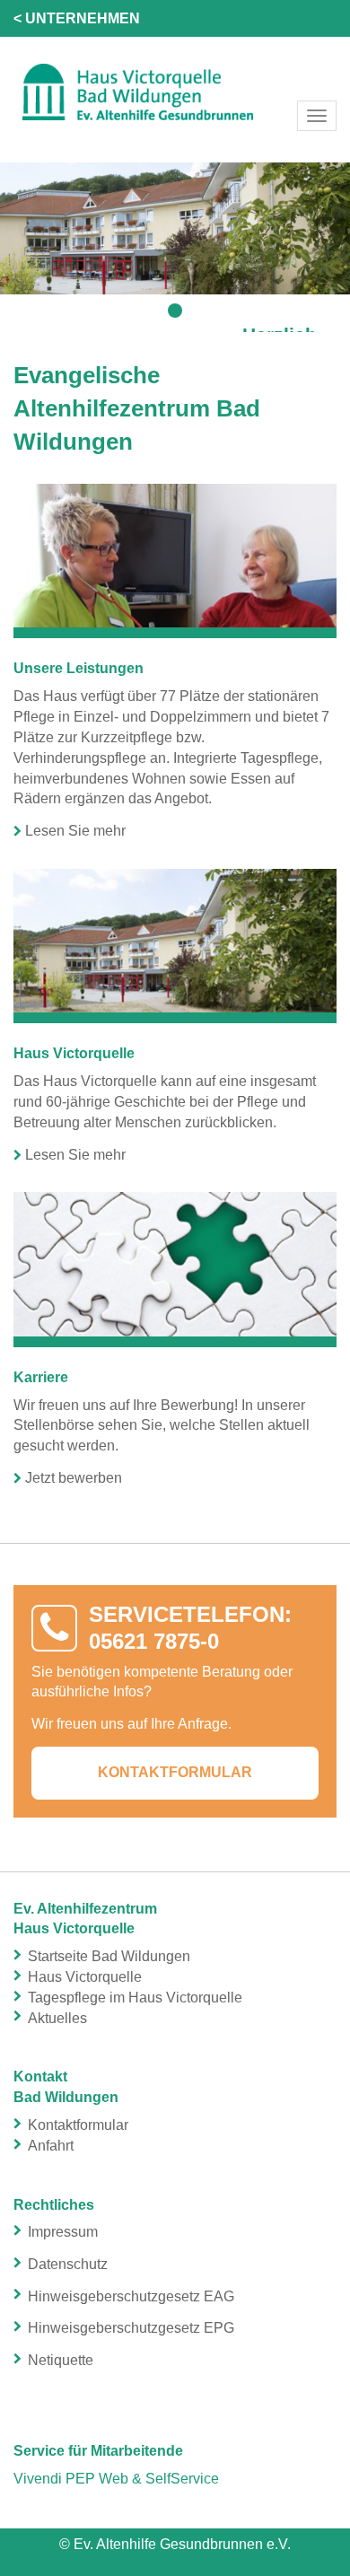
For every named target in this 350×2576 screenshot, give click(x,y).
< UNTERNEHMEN (77, 18)
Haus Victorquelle (85, 1977)
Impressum (63, 2232)
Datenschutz (68, 2264)
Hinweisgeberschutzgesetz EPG (131, 2328)
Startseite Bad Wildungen (109, 1956)
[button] (175, 311)
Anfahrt (51, 2146)
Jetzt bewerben (74, 1478)
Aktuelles (57, 2018)
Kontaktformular (175, 1772)
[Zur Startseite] (175, 91)
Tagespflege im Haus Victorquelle (135, 1998)
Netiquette (61, 2360)
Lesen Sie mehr (75, 831)
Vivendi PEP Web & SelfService (116, 2479)
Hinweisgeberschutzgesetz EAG (131, 2296)
